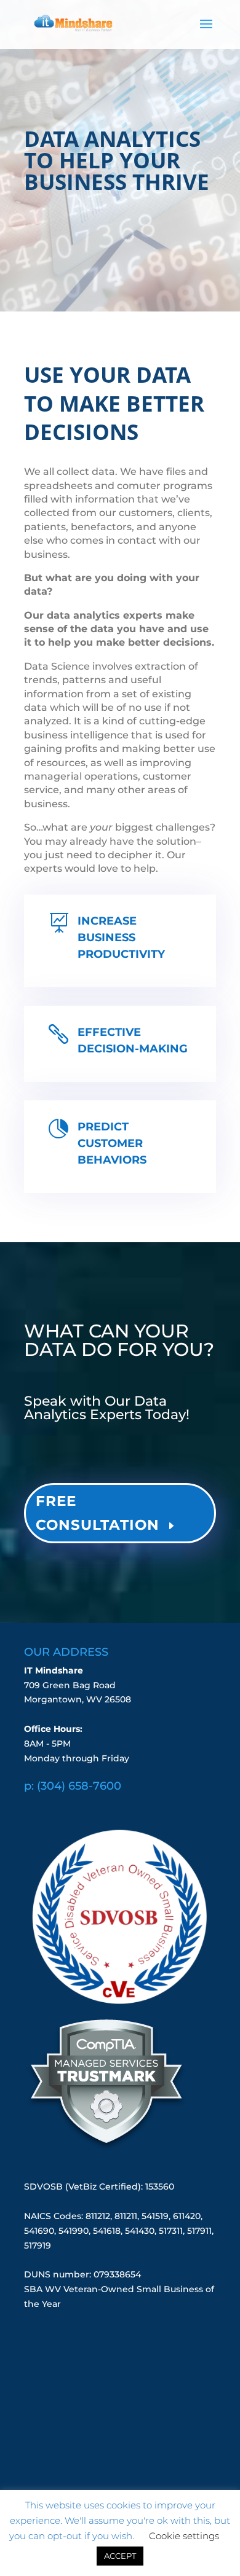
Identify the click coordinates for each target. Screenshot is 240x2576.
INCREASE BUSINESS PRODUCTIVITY (121, 938)
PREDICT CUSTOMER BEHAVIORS (112, 1143)
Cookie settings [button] (184, 2536)
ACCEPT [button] (120, 2556)
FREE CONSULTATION (98, 1513)
